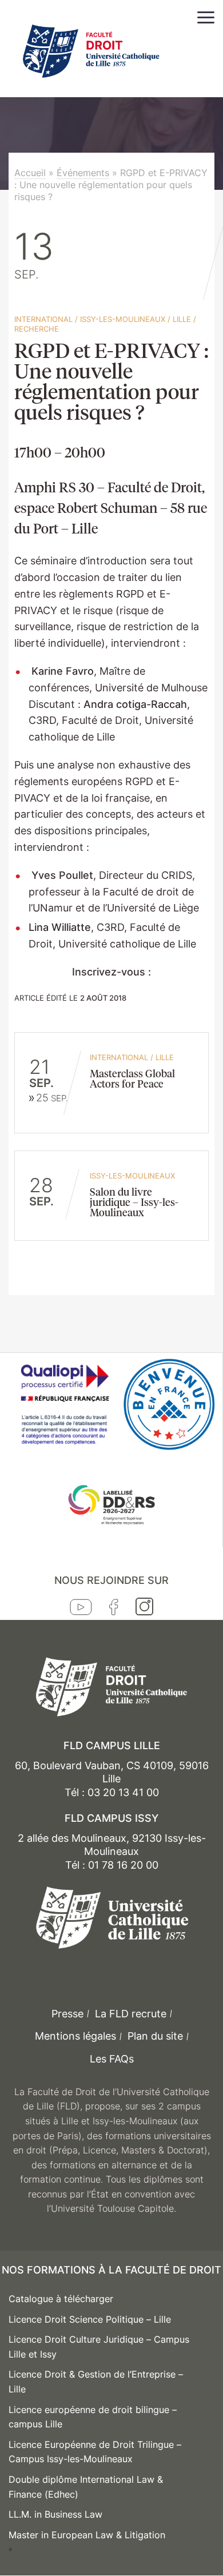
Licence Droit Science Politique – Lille (90, 2319)
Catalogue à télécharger (61, 2299)
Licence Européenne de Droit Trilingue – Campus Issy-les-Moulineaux (95, 2452)
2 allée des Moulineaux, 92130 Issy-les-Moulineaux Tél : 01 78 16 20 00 (112, 1852)
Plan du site (155, 2036)
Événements (83, 173)
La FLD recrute (131, 2014)
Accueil (30, 173)
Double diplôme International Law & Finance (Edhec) (86, 2487)
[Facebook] (114, 1610)
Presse (67, 2014)
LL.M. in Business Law (55, 2514)
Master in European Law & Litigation (87, 2535)
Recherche (37, 329)
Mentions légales (75, 2036)
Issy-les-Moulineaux (123, 319)
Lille (182, 319)
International (43, 319)
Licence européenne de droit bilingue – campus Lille (93, 2417)
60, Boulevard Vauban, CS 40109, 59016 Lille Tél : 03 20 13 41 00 (112, 1779)
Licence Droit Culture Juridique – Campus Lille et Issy (99, 2347)
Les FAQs (112, 2059)
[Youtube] (81, 1610)
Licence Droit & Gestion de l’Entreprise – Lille (96, 2382)
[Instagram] (144, 1609)
